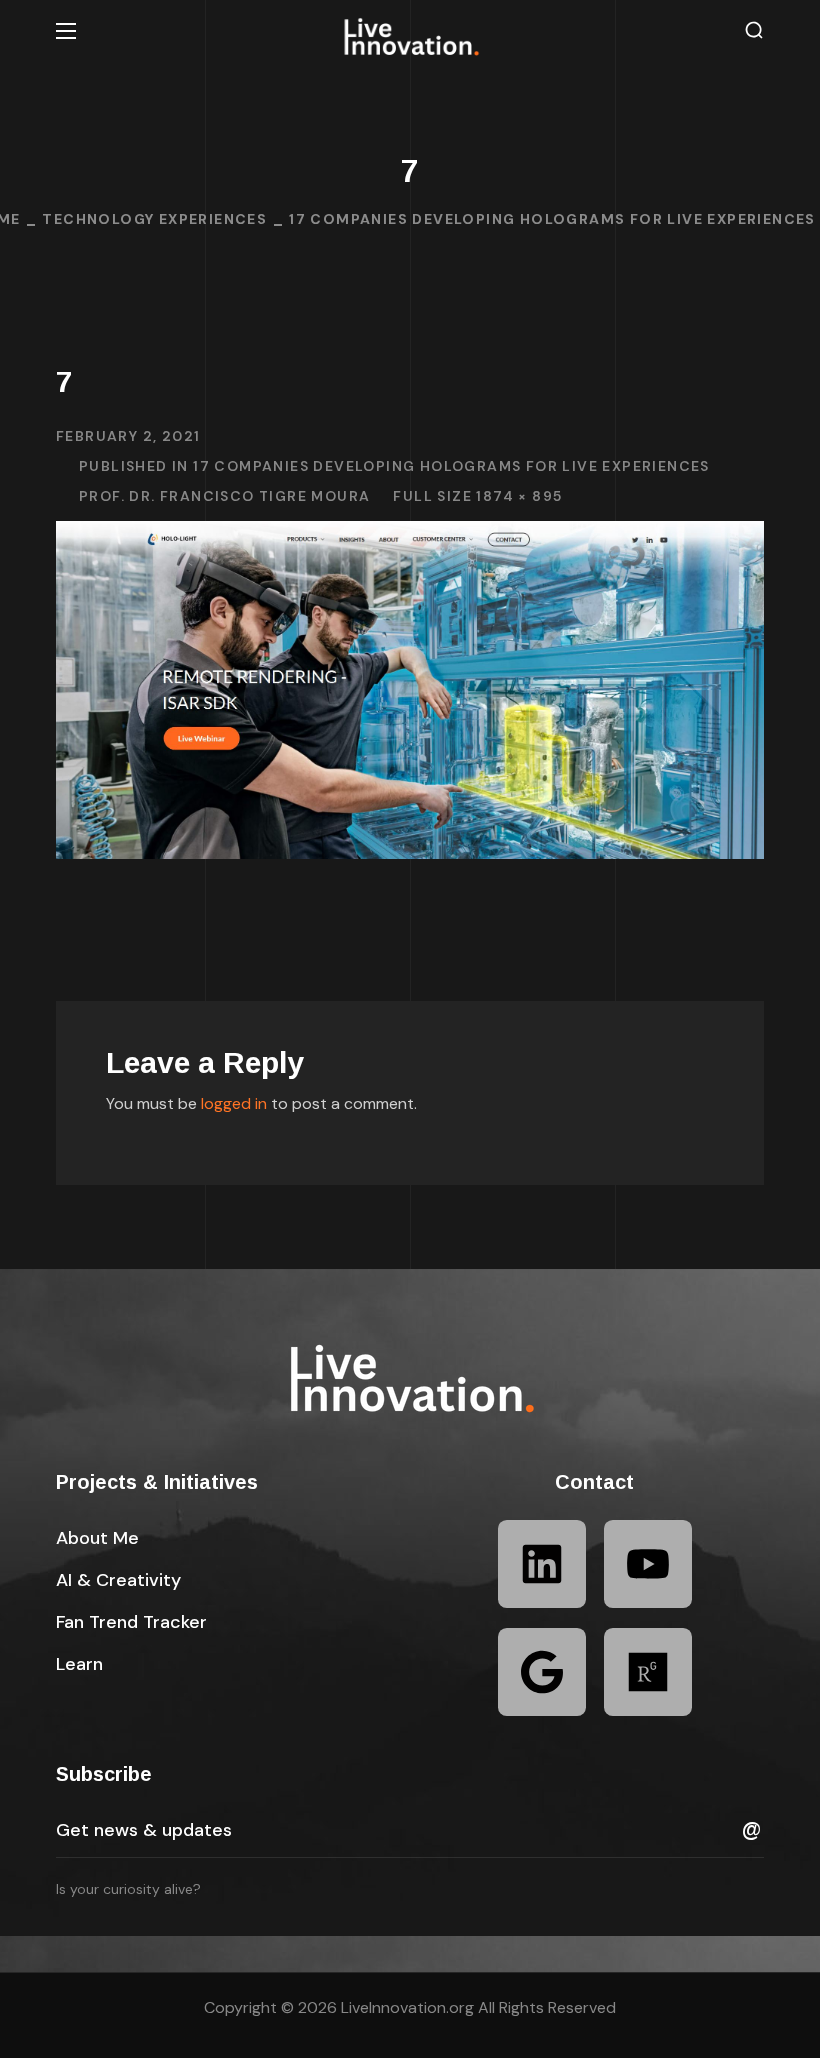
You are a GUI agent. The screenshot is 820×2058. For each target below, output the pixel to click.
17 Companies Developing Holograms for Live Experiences (552, 219)
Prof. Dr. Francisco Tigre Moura (224, 496)
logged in (234, 1103)
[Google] (542, 1672)
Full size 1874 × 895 (477, 496)
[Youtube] (648, 1564)
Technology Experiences (154, 219)
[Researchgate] (648, 1672)
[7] (410, 535)
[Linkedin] (542, 1564)
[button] (754, 30)
